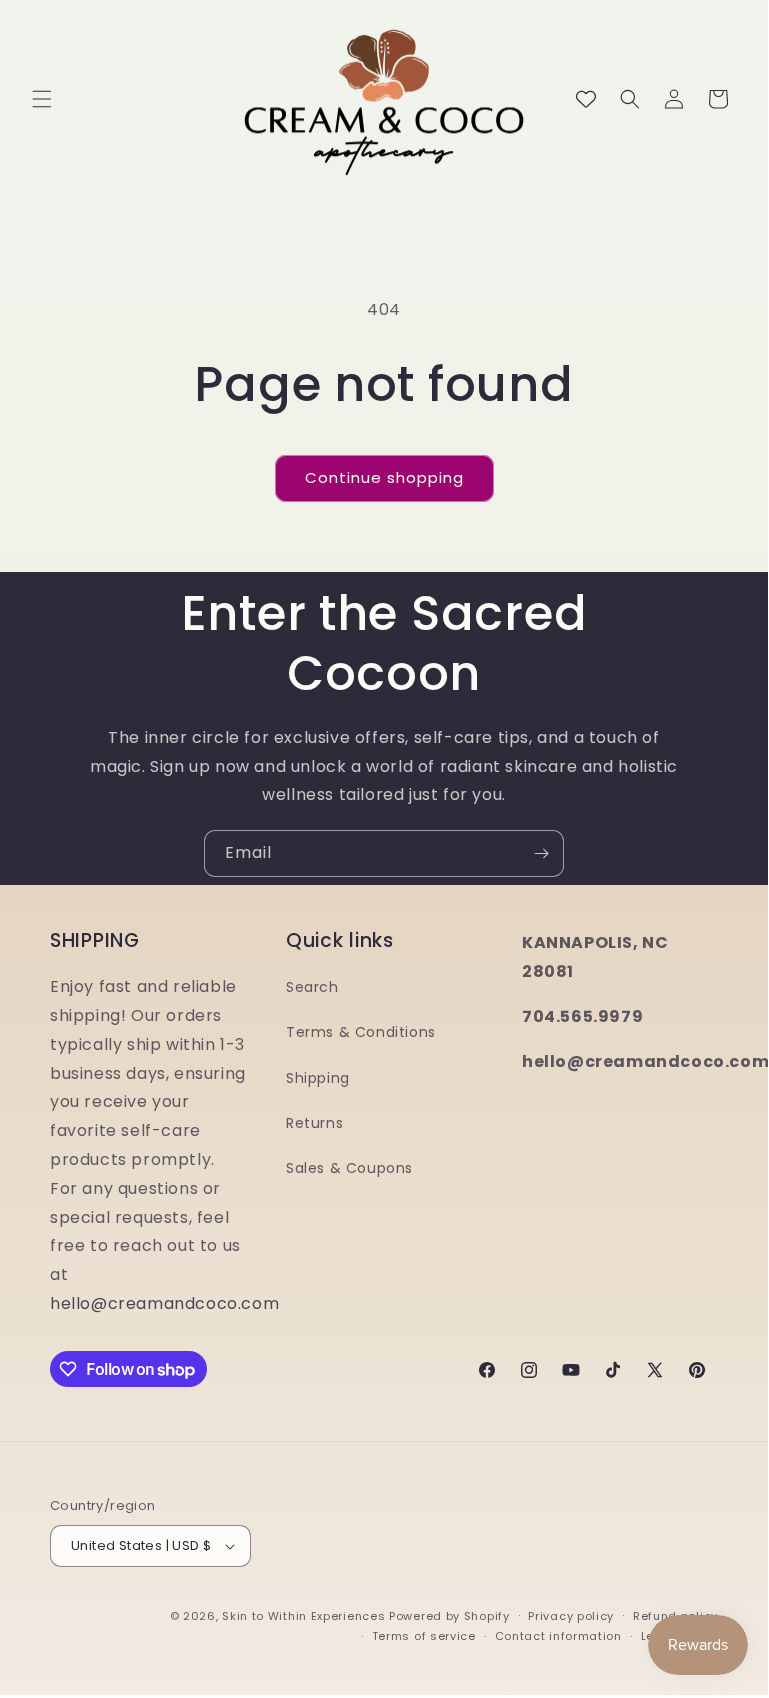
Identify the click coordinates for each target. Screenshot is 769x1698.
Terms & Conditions (361, 1032)
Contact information (558, 1636)
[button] (42, 99)
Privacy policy (571, 1616)
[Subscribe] (541, 853)
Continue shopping (384, 477)
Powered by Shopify (449, 1616)
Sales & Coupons (349, 1168)
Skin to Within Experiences (303, 1616)
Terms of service (424, 1636)
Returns (314, 1123)
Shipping (318, 1078)
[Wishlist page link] (586, 99)
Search (312, 987)
